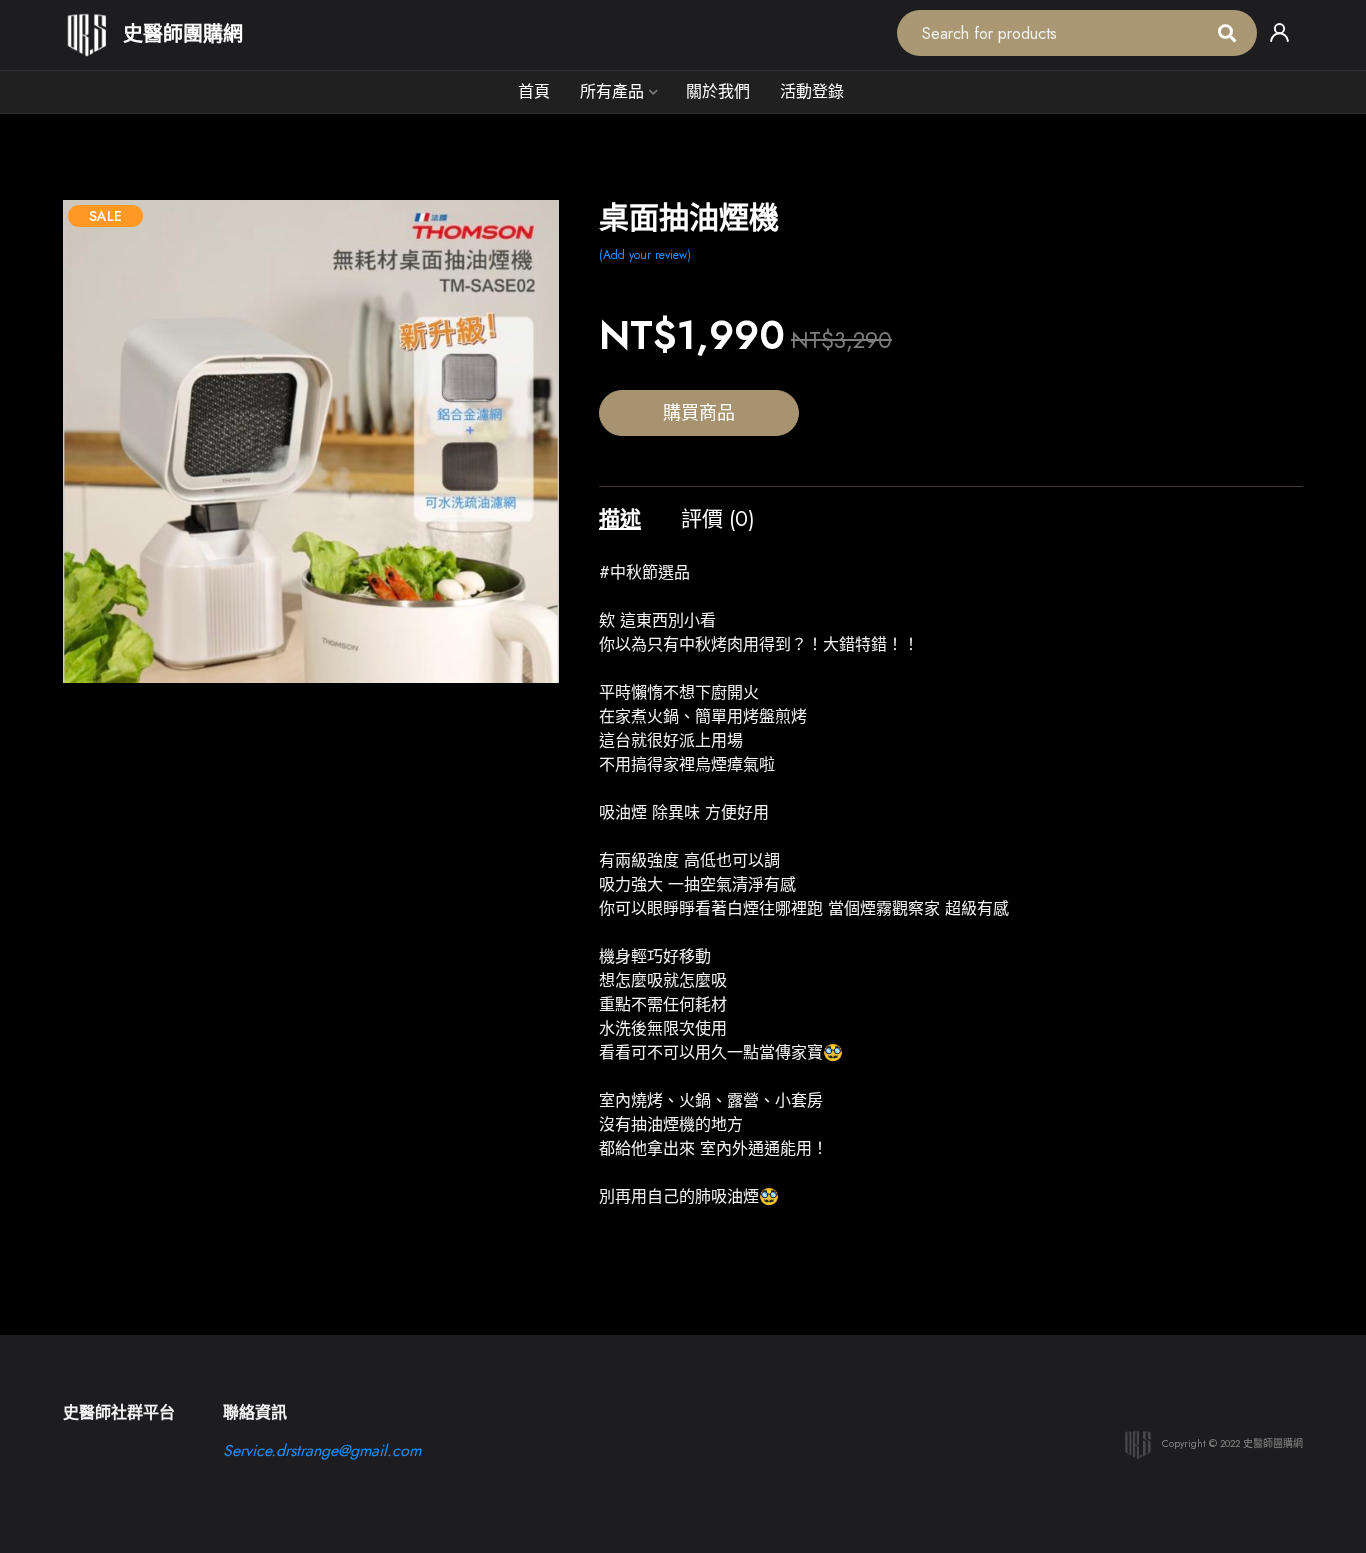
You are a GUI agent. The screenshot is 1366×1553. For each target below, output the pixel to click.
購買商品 (699, 413)
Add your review (645, 255)
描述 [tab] (620, 519)
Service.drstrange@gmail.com (322, 1450)
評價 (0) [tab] (718, 519)
